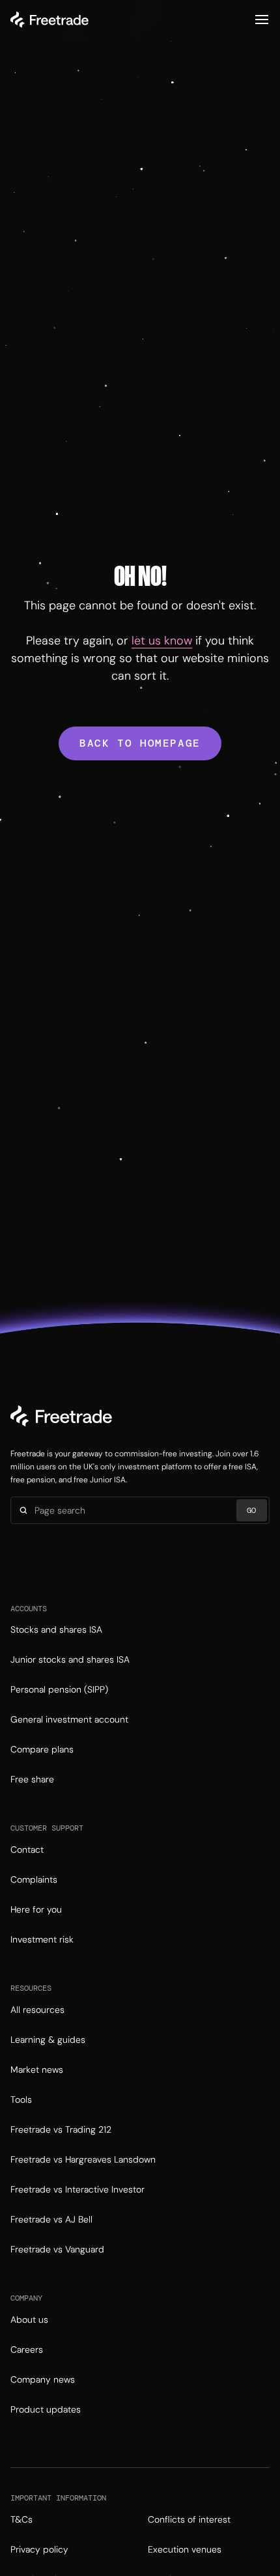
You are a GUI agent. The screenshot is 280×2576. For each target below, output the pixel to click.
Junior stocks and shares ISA (70, 1659)
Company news (43, 2379)
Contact (27, 1849)
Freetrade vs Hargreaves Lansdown (83, 2159)
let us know (162, 641)
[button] (262, 20)
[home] (49, 20)
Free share (32, 1779)
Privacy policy (39, 2549)
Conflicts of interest (189, 2519)
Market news (37, 2070)
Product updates (46, 2409)
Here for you (36, 1909)
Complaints (34, 1879)
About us (29, 2320)
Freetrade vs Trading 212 (61, 2129)
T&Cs (21, 2519)
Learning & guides (48, 2040)
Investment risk (42, 1939)
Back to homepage (140, 743)
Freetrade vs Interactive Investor (77, 2189)
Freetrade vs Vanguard (57, 2249)
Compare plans (42, 1749)
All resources (37, 2010)
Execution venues (185, 2549)
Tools (21, 2099)
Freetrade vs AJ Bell (51, 2219)
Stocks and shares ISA (56, 1629)
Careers (27, 2349)
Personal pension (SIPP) (59, 1689)
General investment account (69, 1719)
